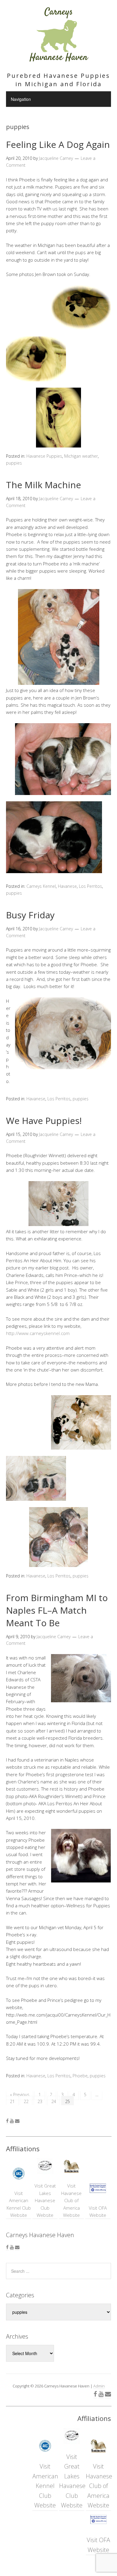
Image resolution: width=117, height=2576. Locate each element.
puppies (14, 463)
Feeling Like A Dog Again (58, 144)
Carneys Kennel (41, 886)
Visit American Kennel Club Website (19, 2204)
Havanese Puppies (44, 456)
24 (54, 2101)
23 (40, 2101)
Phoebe (80, 2076)
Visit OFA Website (98, 2211)
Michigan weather (81, 456)
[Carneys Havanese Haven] (58, 59)
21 (12, 2101)
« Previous (20, 2095)
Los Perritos (90, 886)
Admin (99, 2386)
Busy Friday (30, 915)
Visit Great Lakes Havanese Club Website (45, 2200)
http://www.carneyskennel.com (38, 1333)
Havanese (67, 886)
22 (26, 2101)
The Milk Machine (43, 485)
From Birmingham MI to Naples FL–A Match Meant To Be (57, 1610)
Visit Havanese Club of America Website (71, 2200)
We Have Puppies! (44, 1121)
